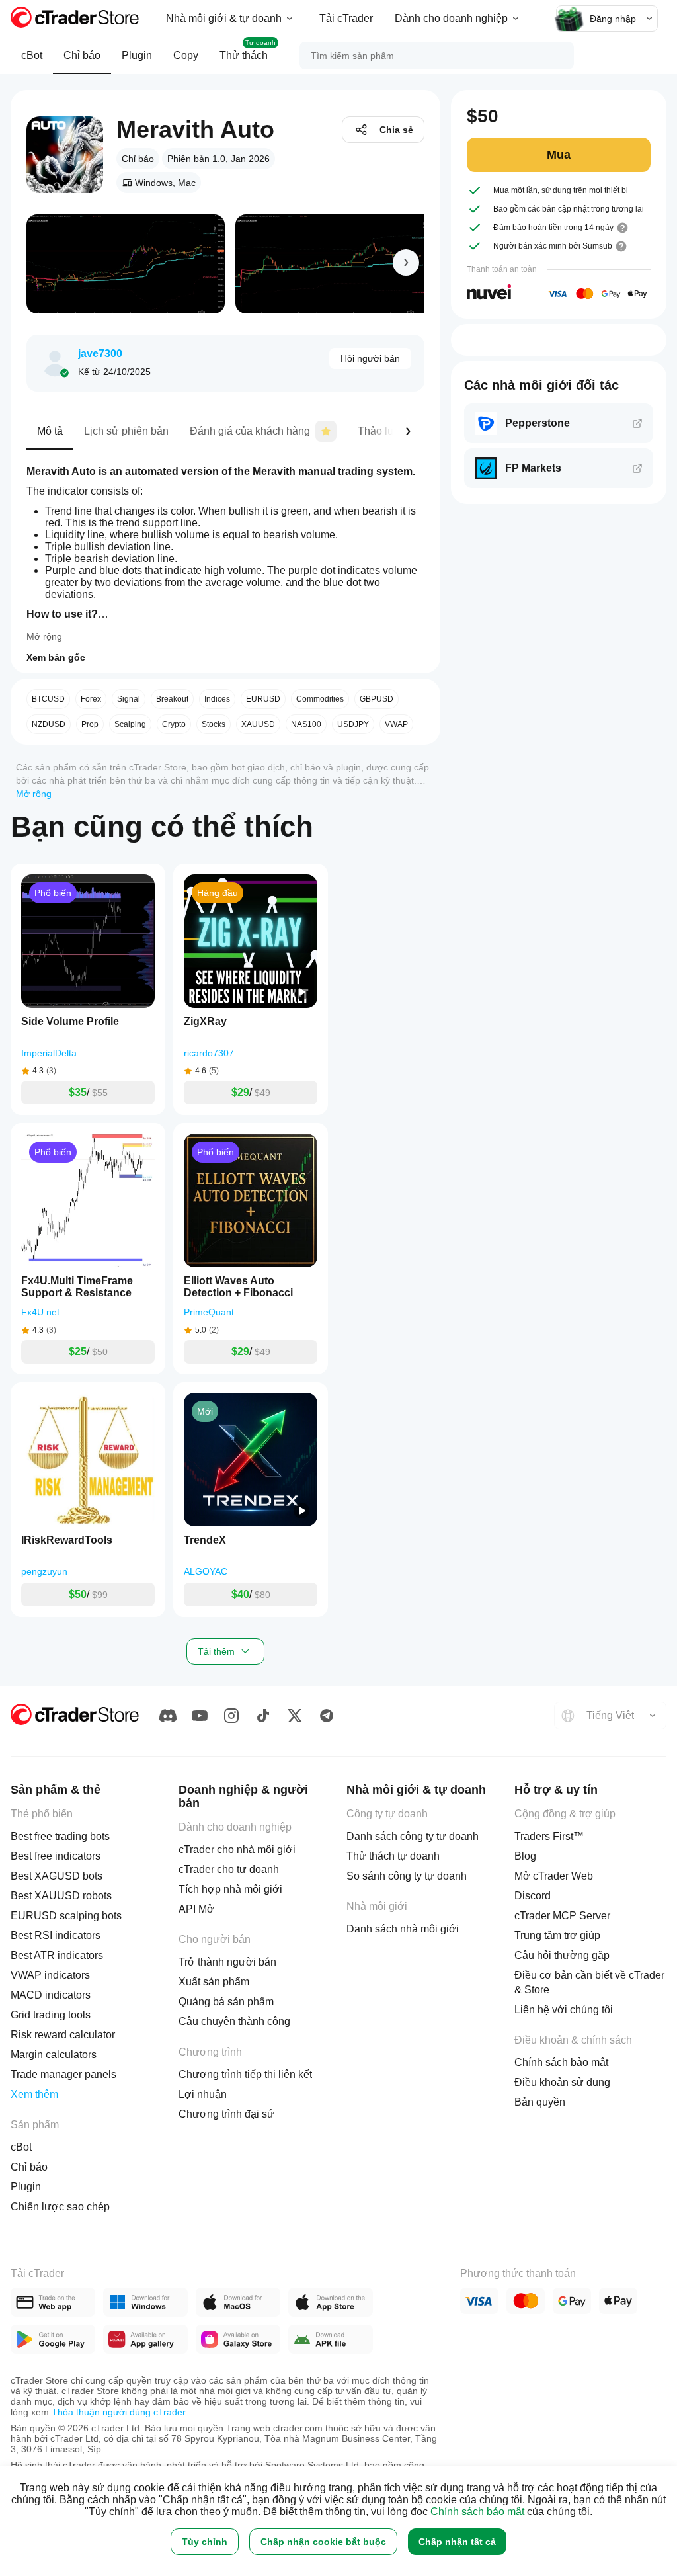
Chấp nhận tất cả (457, 2542)
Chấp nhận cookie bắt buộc (323, 2542)
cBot (32, 55)
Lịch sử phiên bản (126, 431)
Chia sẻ (396, 130)
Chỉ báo (82, 55)
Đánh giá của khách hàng (250, 431)
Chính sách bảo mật (477, 2512)
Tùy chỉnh (205, 2542)
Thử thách (248, 50)
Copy (186, 55)
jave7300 (100, 353)
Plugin (137, 55)
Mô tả (50, 431)
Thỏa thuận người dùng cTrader (118, 2412)
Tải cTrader (346, 18)
